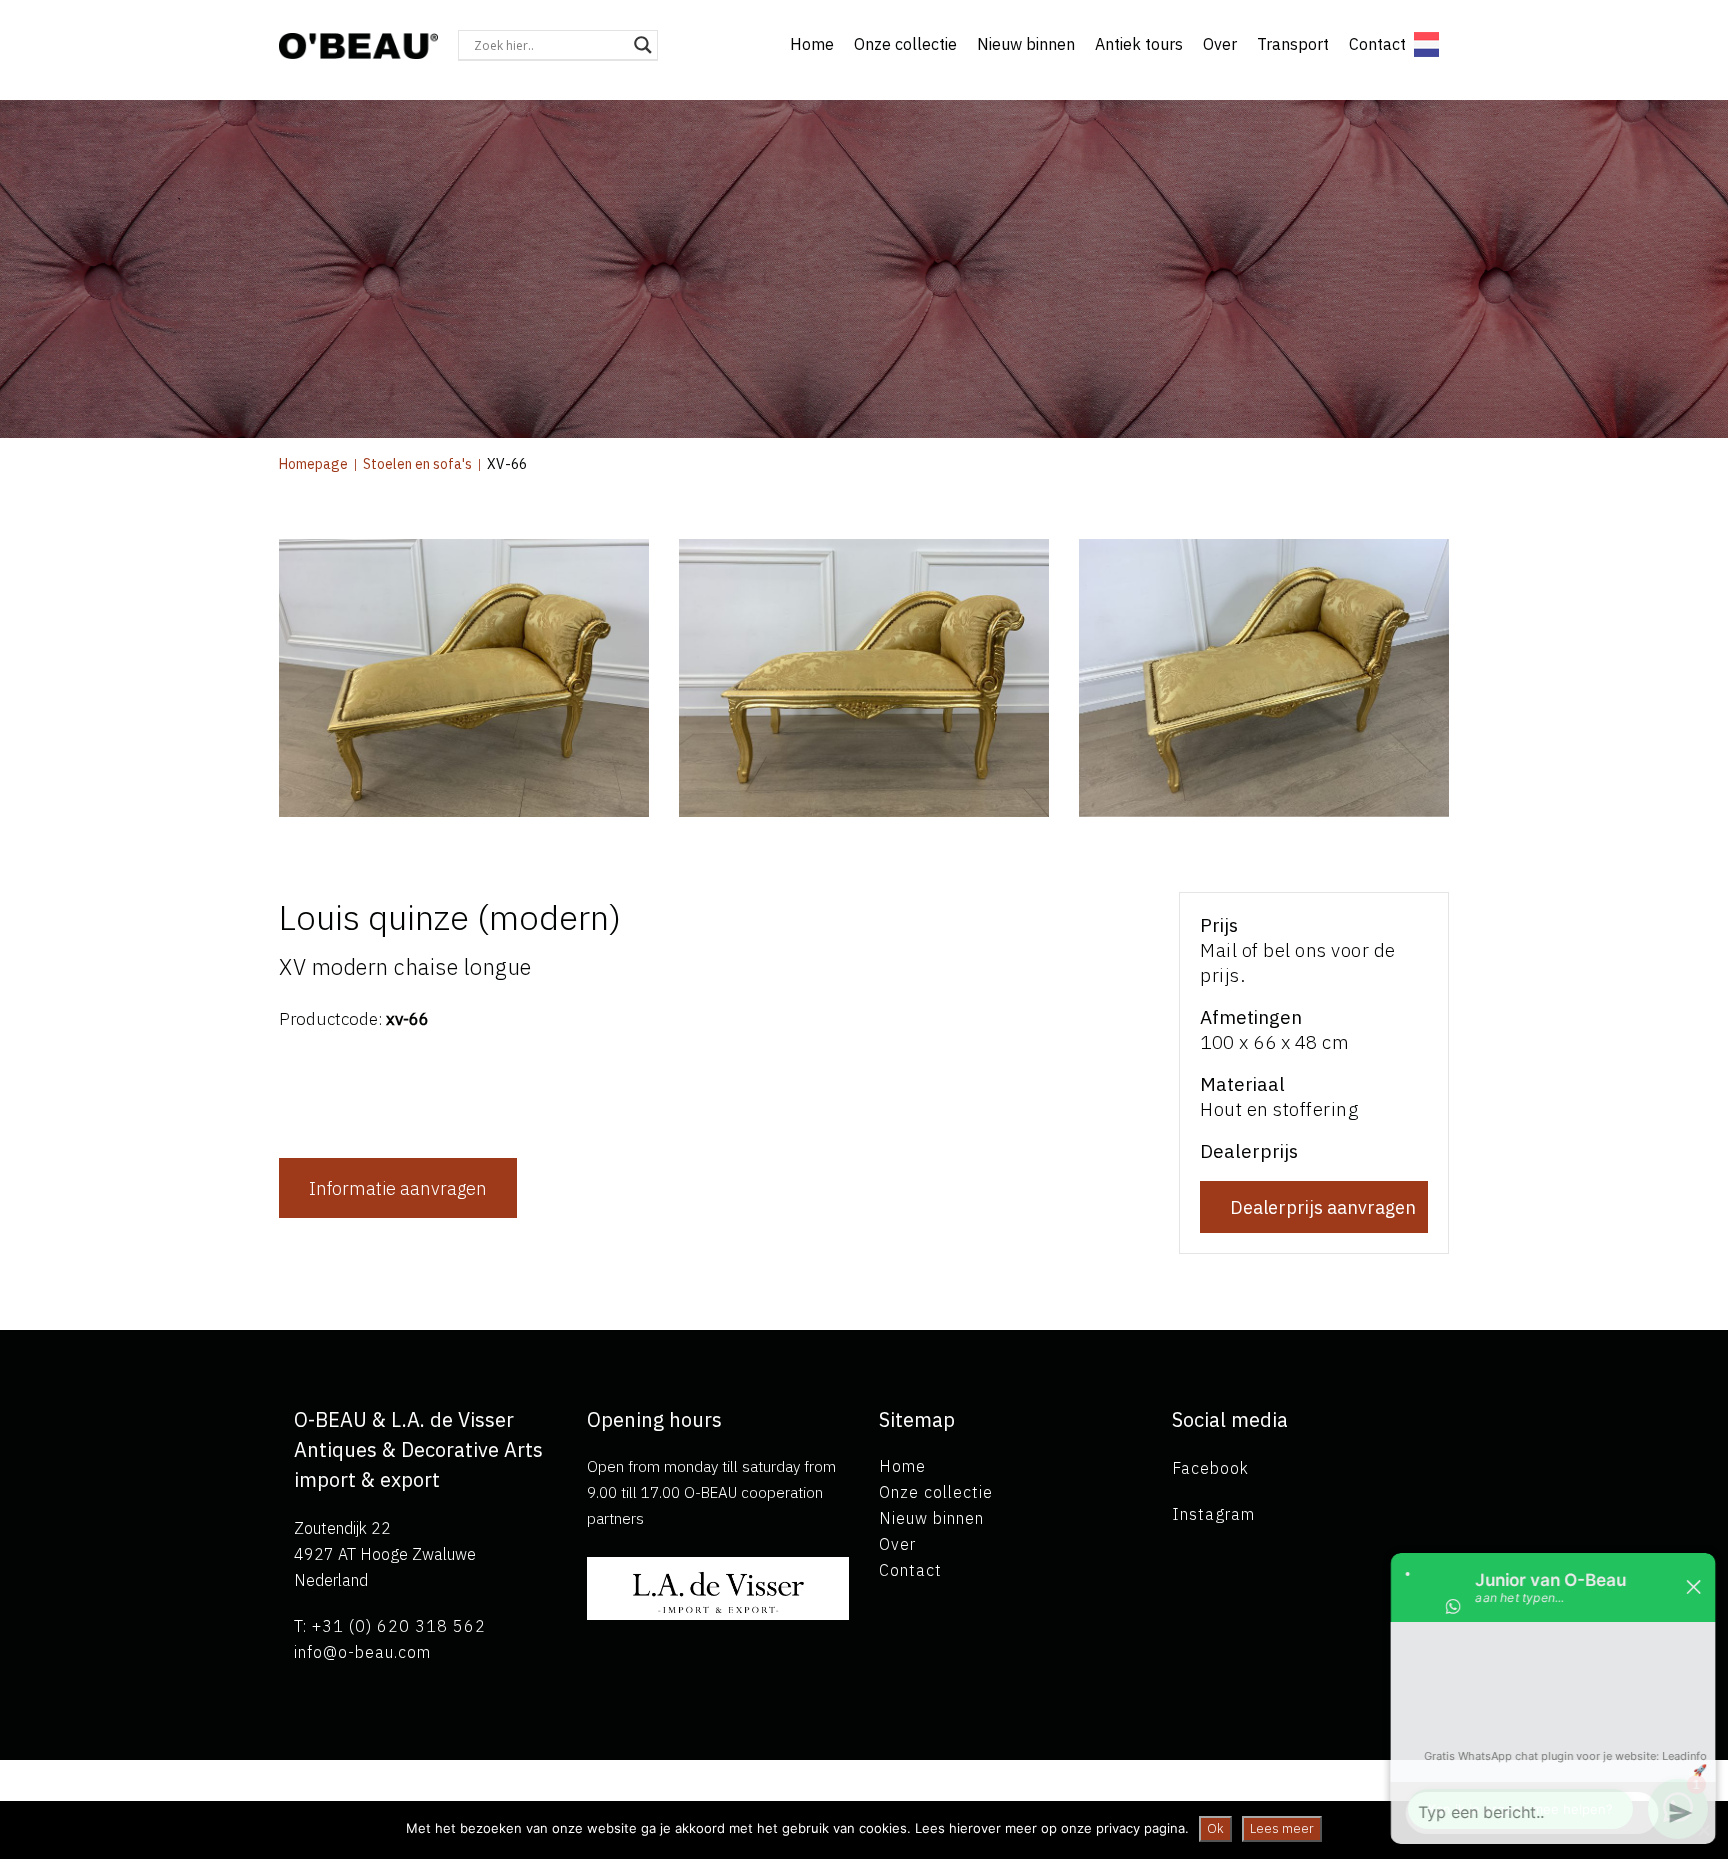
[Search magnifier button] (643, 45)
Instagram (1213, 1514)
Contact (1377, 44)
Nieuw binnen (1026, 44)
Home (812, 44)
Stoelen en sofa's (417, 464)
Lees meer (1282, 1828)
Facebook (1210, 1468)
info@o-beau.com (362, 1652)
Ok (1215, 1828)
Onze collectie (905, 44)
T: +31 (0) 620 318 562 (390, 1626)
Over (1220, 44)
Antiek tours (1139, 44)
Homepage (313, 464)
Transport (1293, 44)
